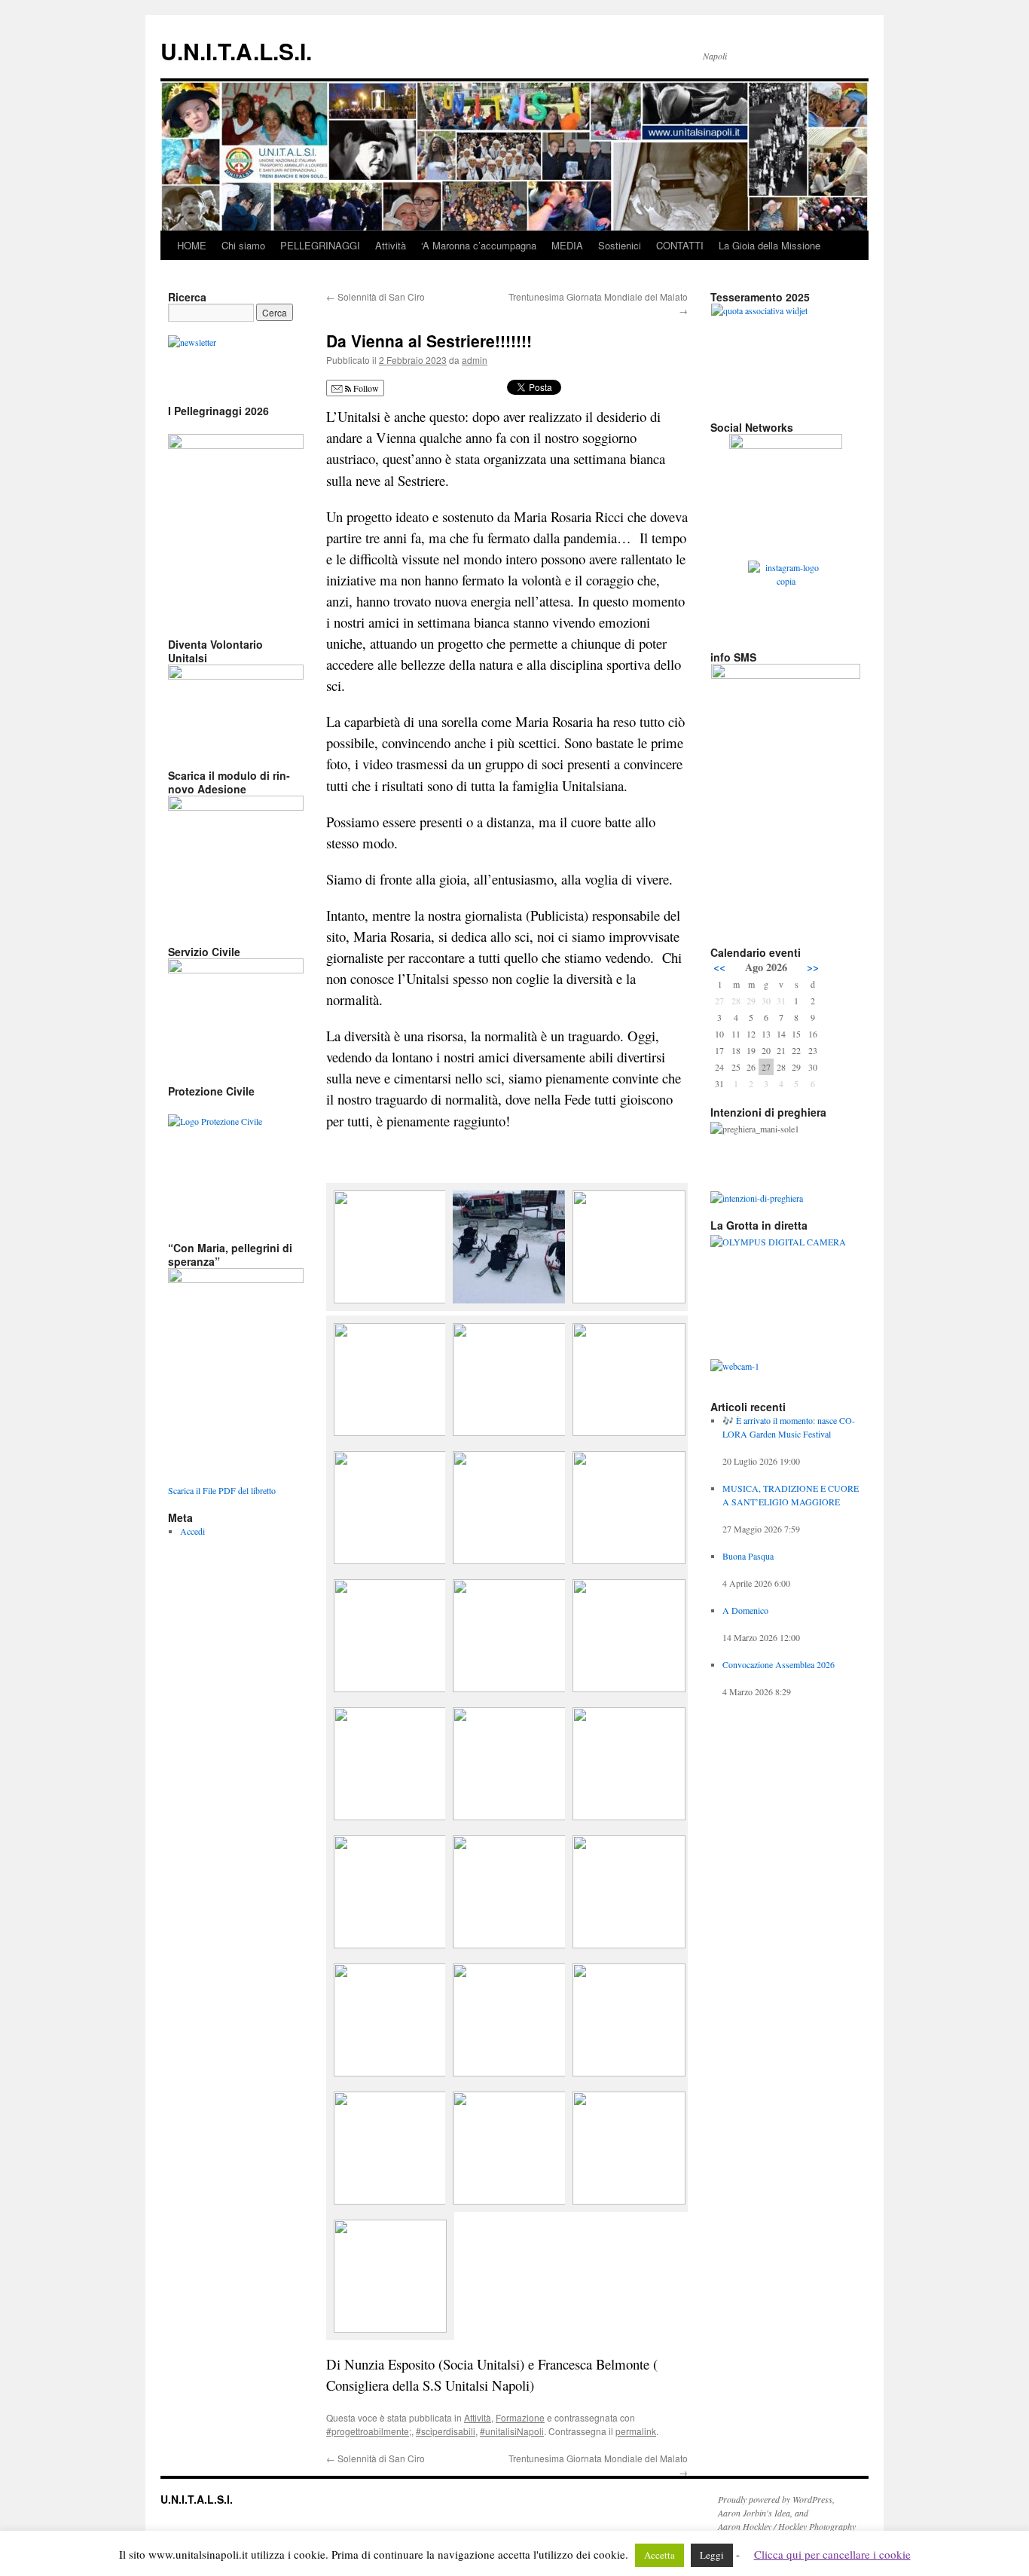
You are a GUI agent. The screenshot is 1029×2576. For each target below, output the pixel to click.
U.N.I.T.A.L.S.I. (236, 51)
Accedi (192, 1531)
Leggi (712, 2555)
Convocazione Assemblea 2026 (779, 1664)
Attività (391, 245)
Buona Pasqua (748, 1556)
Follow (365, 388)
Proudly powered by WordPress (775, 2499)
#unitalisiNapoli (512, 2431)
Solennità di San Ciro (376, 296)
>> (813, 967)
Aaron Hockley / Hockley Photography (787, 2526)
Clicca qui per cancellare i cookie (832, 2554)
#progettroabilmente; (369, 2431)
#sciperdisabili (446, 2431)
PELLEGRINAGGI (320, 245)
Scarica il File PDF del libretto (222, 1490)
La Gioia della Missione (769, 245)
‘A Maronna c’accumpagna (479, 245)
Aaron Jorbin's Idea (754, 2513)
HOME (192, 245)
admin (475, 360)
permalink (636, 2431)
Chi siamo (243, 245)
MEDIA (567, 245)
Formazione (520, 2417)
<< (719, 967)
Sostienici (620, 245)
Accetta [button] (660, 2555)
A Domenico (745, 1610)
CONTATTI (680, 245)
